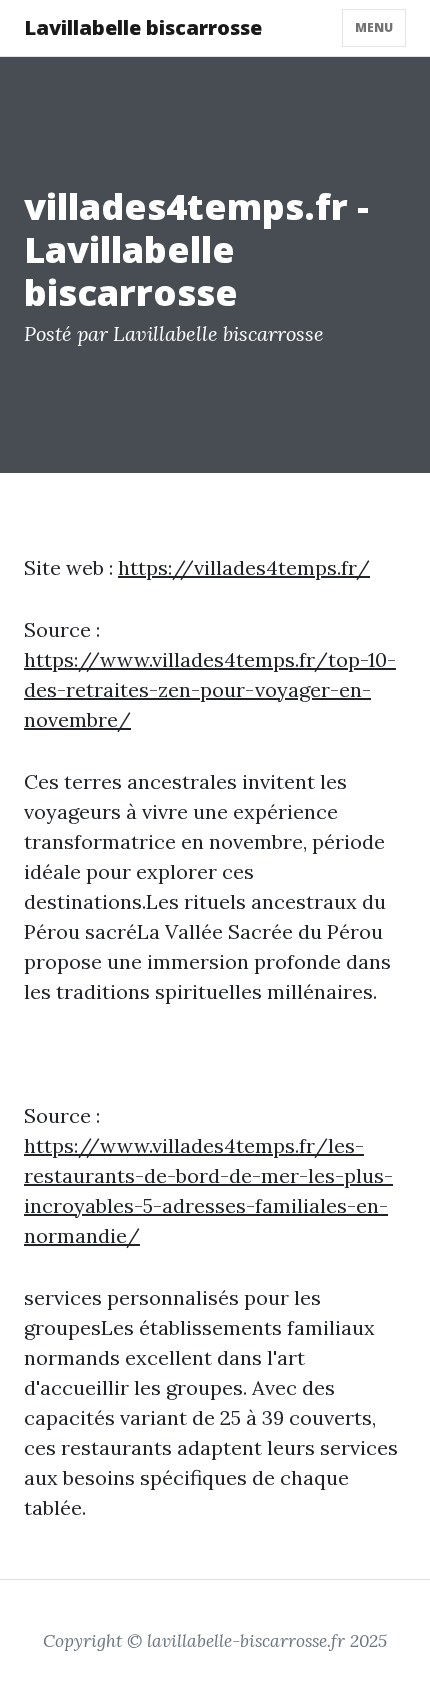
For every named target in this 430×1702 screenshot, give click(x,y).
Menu (374, 27)
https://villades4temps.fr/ (244, 567)
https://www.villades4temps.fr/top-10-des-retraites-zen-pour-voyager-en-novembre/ (210, 689)
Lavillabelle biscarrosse (143, 27)
